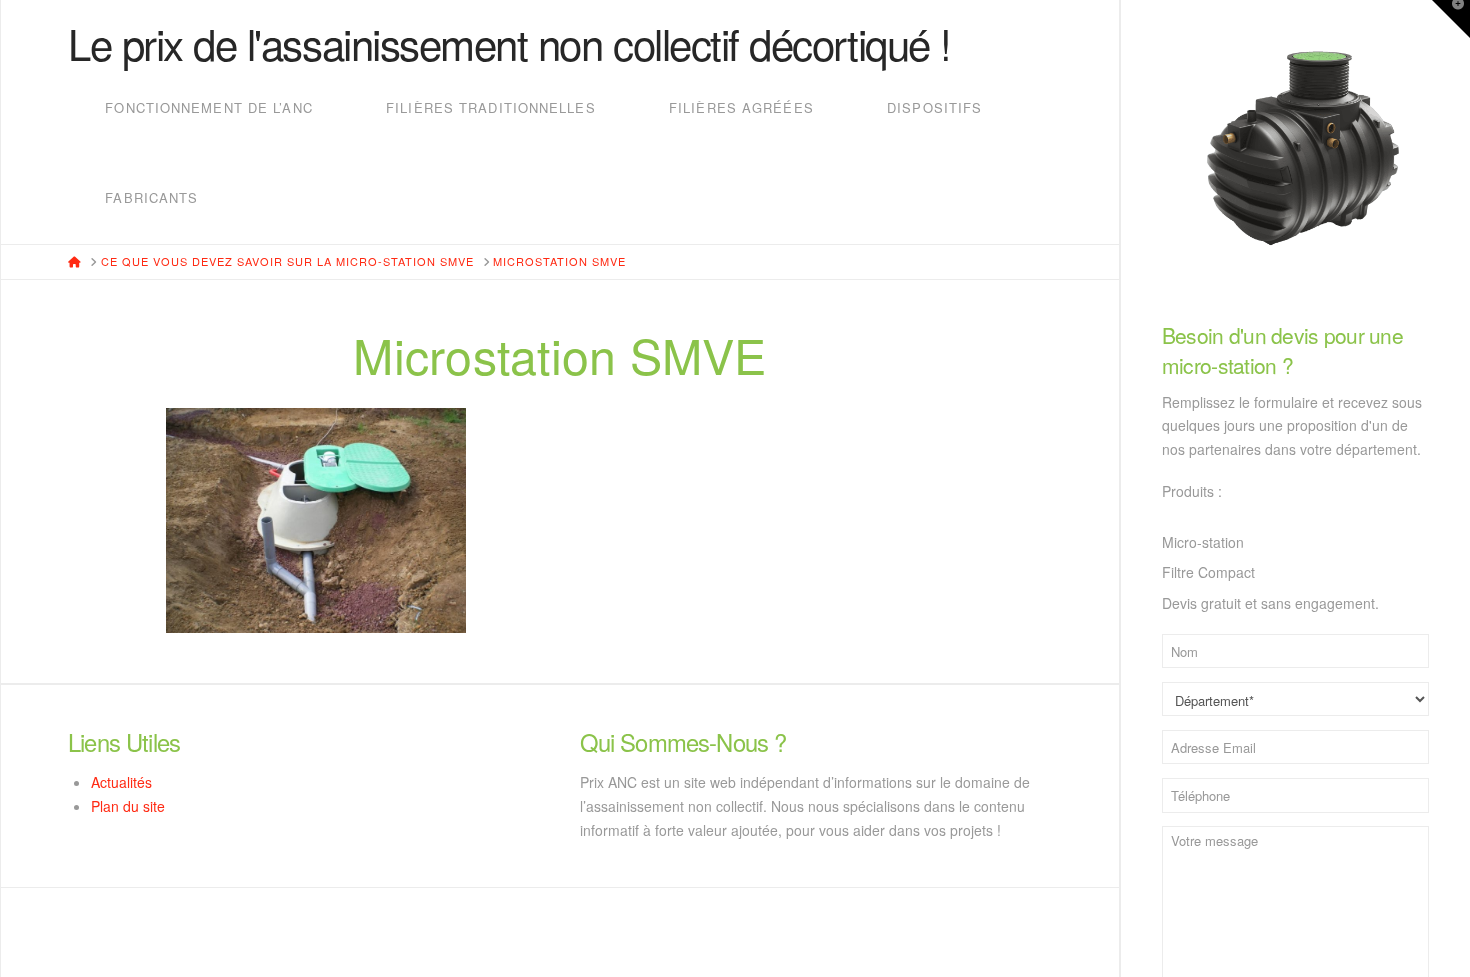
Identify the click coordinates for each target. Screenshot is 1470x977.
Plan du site (128, 806)
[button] (1451, 19)
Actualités (121, 782)
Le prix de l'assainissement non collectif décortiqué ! (509, 43)
